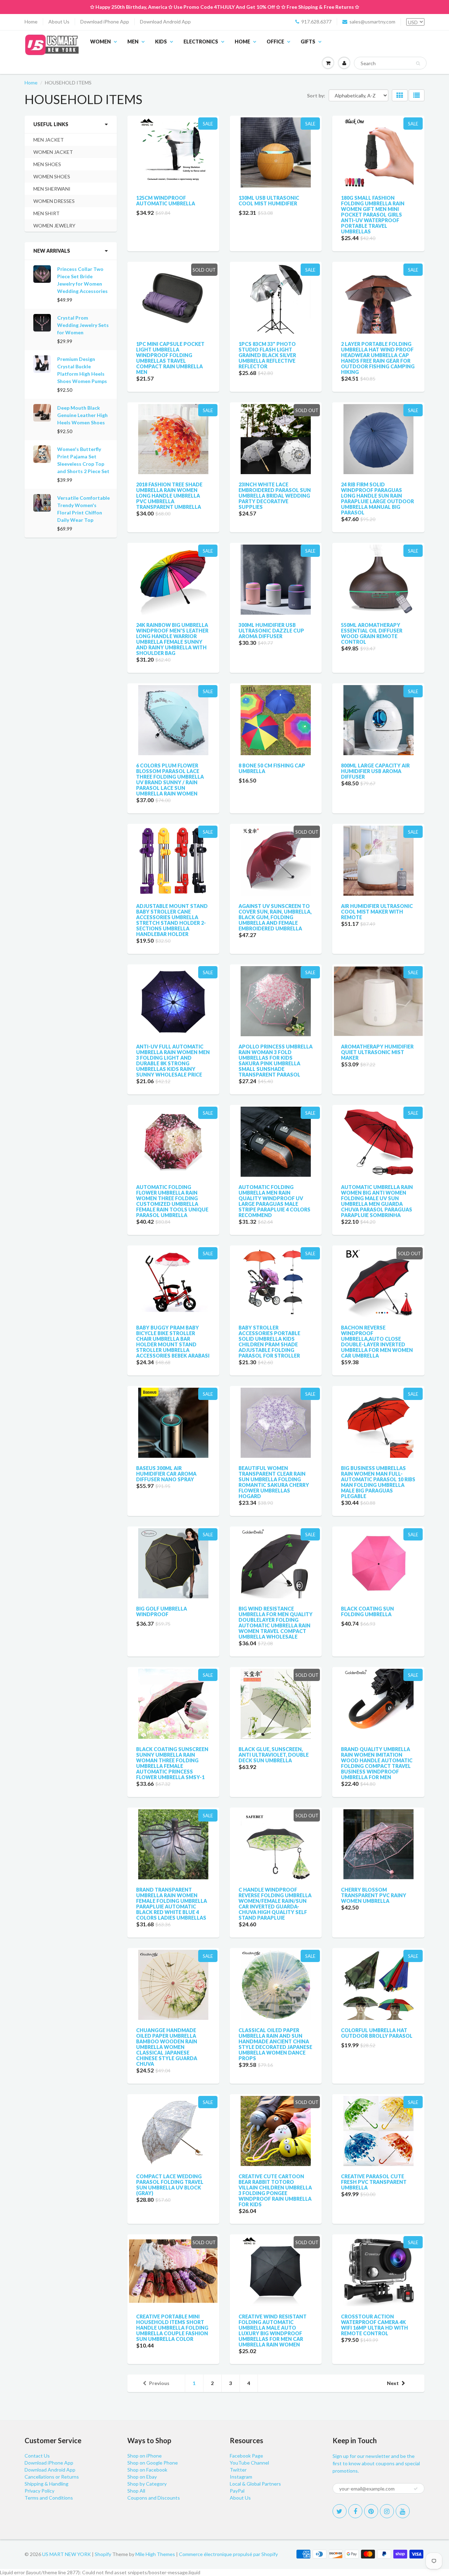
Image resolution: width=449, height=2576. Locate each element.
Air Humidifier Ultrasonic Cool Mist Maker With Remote (377, 912)
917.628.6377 (316, 22)
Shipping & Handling (46, 2484)
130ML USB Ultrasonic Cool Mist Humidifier (269, 201)
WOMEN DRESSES (54, 201)
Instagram (241, 2477)
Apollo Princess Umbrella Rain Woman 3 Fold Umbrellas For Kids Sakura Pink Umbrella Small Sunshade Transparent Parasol (276, 1061)
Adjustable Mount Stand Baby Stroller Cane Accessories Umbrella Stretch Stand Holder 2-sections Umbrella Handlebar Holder (172, 920)
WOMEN (100, 42)
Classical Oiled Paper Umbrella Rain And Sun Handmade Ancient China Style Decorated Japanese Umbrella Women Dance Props (275, 2044)
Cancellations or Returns (52, 2477)
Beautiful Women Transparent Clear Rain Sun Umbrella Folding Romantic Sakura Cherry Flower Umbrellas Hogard (274, 1482)
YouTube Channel (249, 2463)
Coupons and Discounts (154, 2498)
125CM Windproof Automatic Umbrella (166, 201)
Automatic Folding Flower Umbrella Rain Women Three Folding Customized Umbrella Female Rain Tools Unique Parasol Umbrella (172, 1201)
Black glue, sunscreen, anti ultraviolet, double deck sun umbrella (274, 1755)
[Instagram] (387, 2511)
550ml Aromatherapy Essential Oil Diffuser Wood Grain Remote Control (372, 633)
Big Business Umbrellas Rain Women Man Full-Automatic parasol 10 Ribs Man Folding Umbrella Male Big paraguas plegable (378, 1482)
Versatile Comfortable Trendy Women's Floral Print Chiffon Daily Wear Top (83, 509)
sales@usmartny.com (372, 22)
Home (31, 22)
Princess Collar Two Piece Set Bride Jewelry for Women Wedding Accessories (82, 280)
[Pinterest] (371, 2511)
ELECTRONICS (201, 42)
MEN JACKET (49, 140)
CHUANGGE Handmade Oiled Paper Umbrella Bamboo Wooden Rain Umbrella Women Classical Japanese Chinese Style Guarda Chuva (167, 2047)
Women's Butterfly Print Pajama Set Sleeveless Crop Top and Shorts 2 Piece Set (83, 460)
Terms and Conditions (49, 2498)
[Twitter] (340, 2511)
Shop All (136, 2491)
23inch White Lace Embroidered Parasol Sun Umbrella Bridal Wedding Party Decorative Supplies (275, 496)
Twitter (238, 2470)
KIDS (161, 42)
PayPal (237, 2491)
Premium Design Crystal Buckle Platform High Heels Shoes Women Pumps (82, 370)
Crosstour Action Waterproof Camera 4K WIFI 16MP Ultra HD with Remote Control (374, 2325)
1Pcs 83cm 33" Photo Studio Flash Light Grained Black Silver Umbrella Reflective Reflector (267, 355)
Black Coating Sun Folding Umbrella (367, 1611)
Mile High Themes (155, 2554)
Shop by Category (147, 2484)
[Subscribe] (416, 2489)
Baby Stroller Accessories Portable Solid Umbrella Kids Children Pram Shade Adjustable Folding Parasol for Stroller (269, 1342)
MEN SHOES (47, 164)
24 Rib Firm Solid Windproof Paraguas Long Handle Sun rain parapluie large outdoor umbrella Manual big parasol (377, 498)
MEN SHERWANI (52, 189)
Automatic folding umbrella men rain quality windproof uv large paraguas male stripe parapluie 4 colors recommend (274, 1201)
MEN (133, 42)
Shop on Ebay (142, 2477)
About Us (59, 22)
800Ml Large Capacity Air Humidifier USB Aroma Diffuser (375, 771)
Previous (159, 2383)
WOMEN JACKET (53, 152)
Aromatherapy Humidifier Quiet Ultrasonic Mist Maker (377, 1052)
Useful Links (51, 124)
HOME (242, 42)
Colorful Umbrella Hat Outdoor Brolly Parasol (377, 2033)
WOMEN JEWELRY (54, 226)
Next (393, 2383)
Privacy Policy (39, 2491)
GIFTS (308, 42)
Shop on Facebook (147, 2470)
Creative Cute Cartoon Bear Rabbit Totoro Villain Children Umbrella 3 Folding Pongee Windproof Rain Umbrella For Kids (275, 2190)
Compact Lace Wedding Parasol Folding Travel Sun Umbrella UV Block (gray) (170, 2185)
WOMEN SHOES (52, 176)
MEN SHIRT (46, 213)
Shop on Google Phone (153, 2463)
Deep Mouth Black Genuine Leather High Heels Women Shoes (82, 415)
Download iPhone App (105, 22)
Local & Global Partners (255, 2484)
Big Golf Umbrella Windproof (162, 1611)
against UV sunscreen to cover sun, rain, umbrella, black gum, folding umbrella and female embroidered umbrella (275, 917)
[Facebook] (355, 2511)
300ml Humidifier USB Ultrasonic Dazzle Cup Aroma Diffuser (271, 631)
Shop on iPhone (145, 2456)
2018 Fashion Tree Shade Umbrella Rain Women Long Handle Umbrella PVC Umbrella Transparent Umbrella (169, 496)
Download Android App (165, 22)
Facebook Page (246, 2456)
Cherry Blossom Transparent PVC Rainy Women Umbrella (374, 1895)
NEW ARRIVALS (52, 251)
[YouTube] (403, 2511)
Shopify (103, 2554)
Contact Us (37, 2456)
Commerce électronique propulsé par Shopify (228, 2554)
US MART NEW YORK (66, 2554)
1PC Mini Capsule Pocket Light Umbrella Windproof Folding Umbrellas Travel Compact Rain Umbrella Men (170, 358)
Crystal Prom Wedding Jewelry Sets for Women (83, 325)
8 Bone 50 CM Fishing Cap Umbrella (272, 768)
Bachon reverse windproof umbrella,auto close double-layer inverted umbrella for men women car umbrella (377, 1342)
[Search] (418, 63)
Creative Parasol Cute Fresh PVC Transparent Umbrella (374, 2182)
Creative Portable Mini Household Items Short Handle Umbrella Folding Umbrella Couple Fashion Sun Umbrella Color (172, 2328)
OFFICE (275, 42)
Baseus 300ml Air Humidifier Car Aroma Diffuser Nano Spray (166, 1474)
